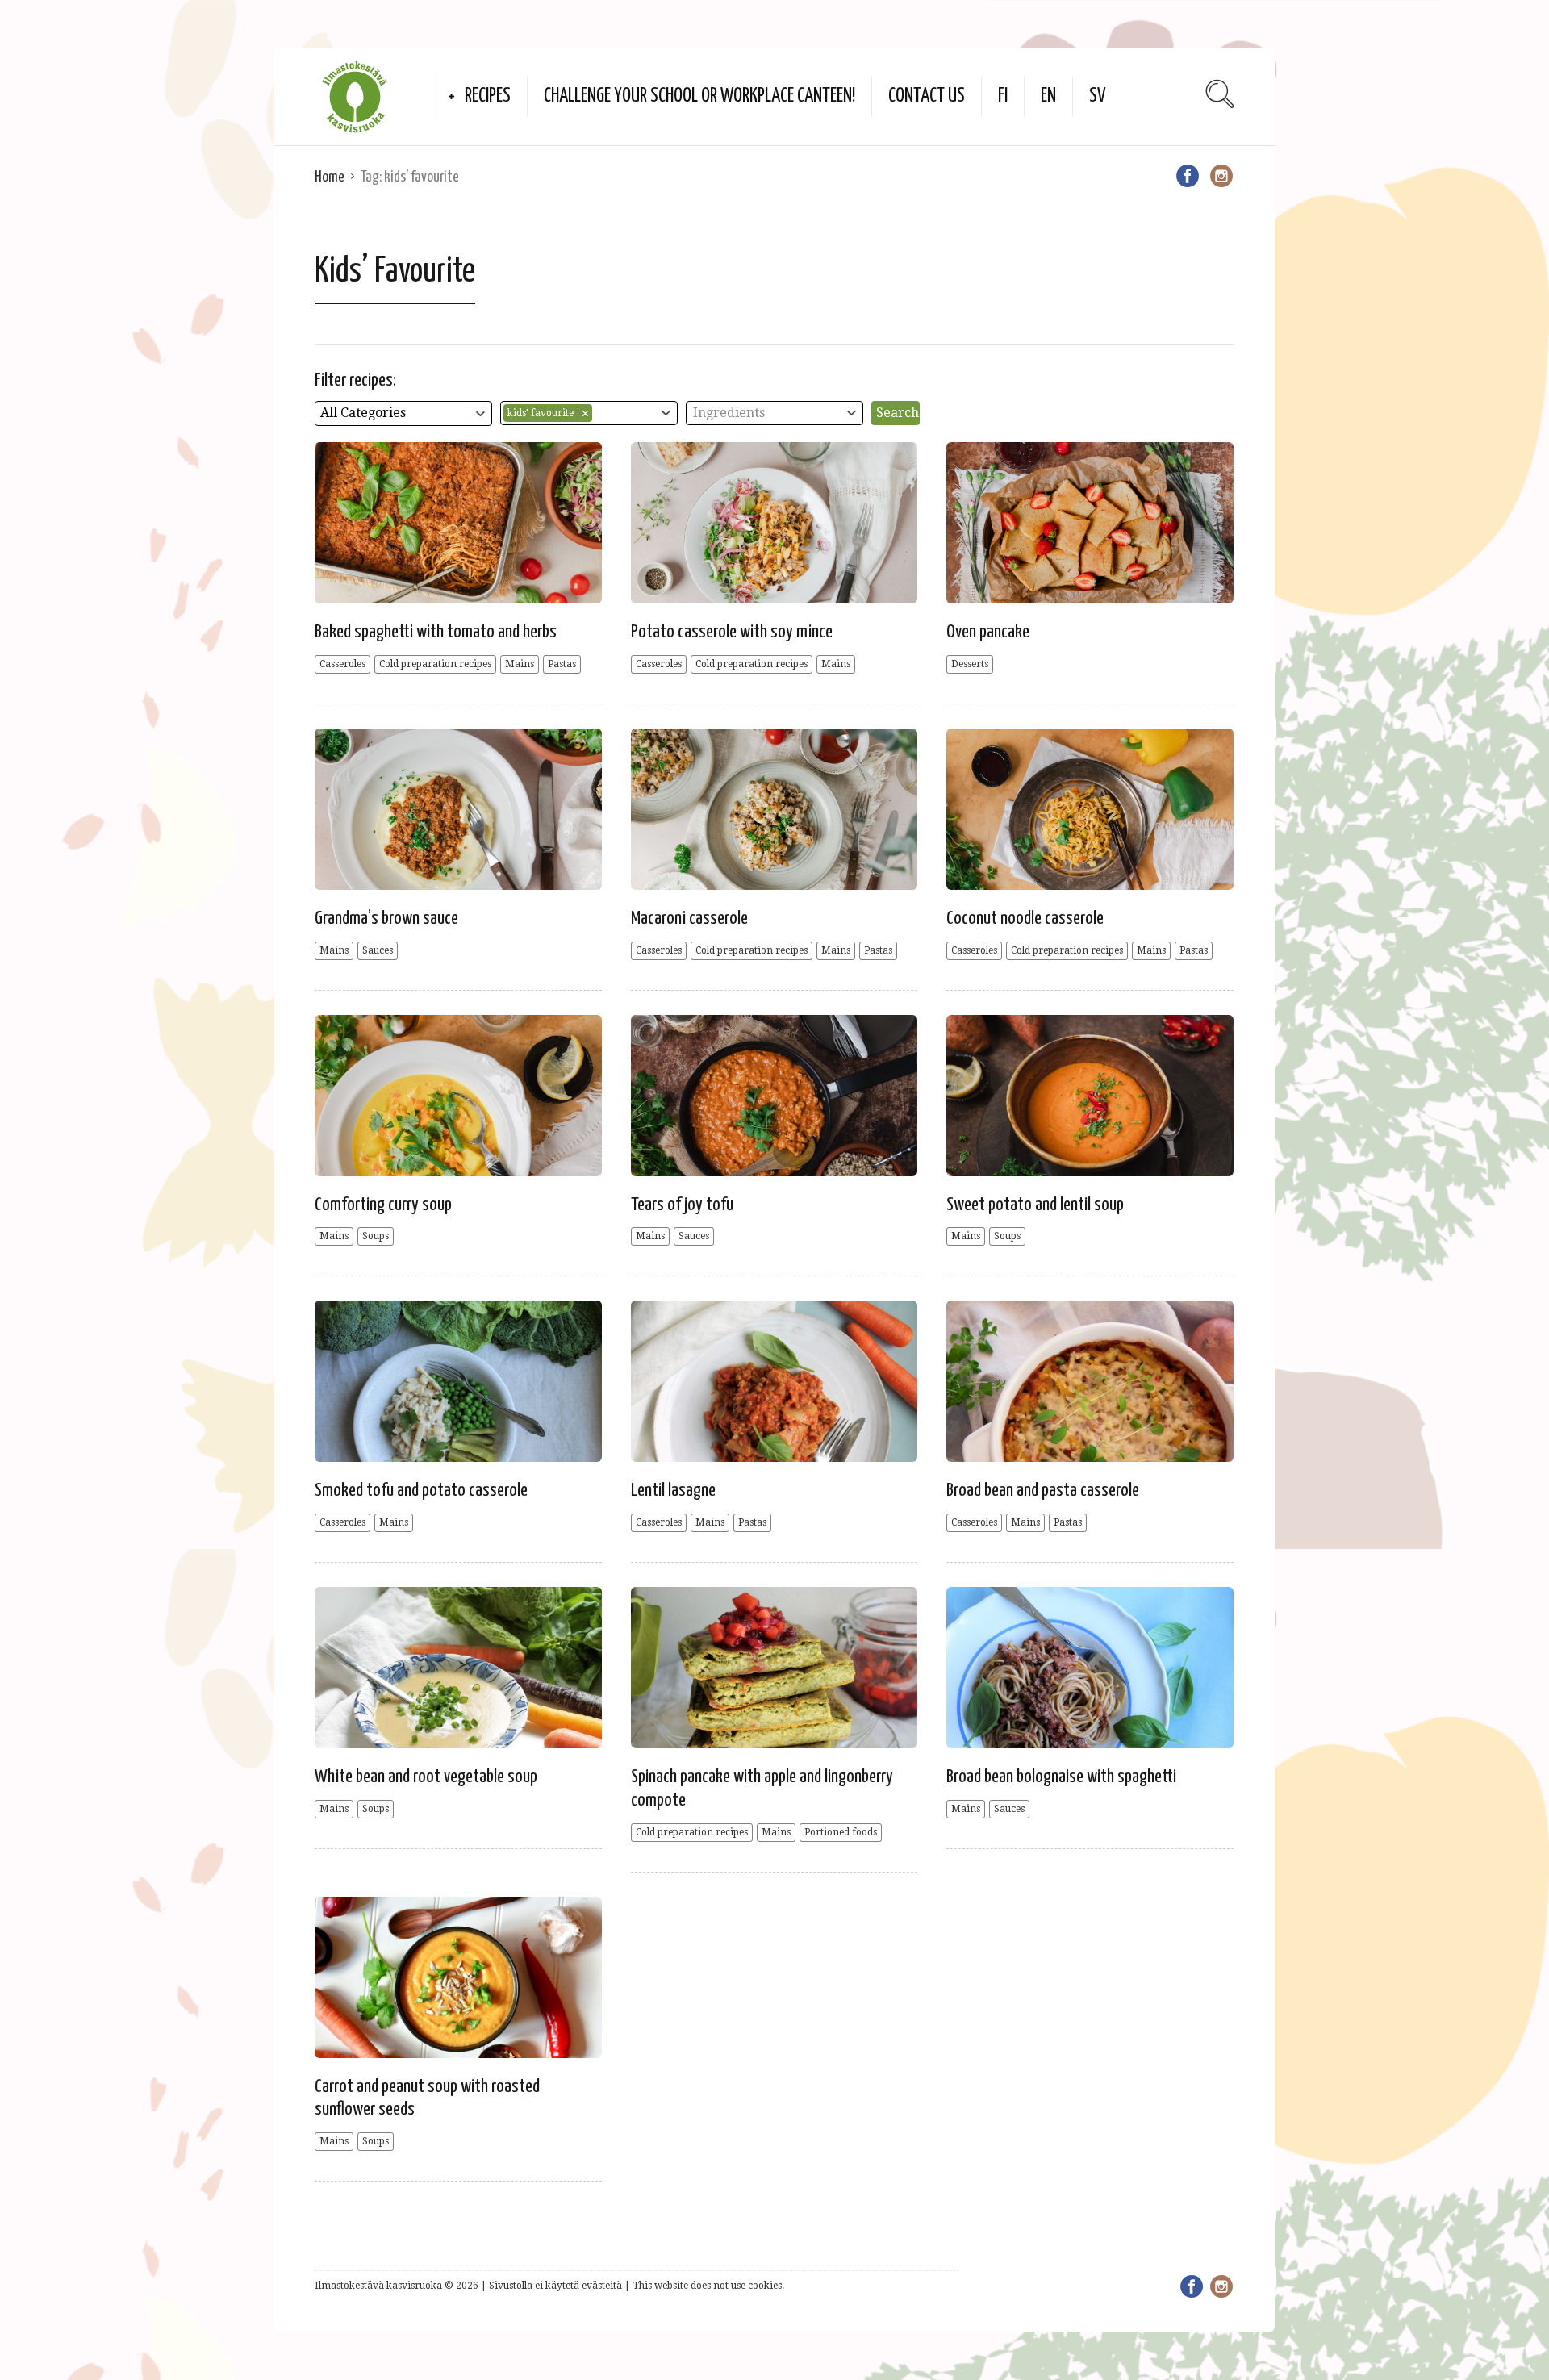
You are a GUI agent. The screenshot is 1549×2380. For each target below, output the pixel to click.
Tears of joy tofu (682, 1205)
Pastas (562, 664)
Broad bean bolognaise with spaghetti (1061, 1777)
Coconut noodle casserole (1025, 919)
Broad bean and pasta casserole (1043, 1491)
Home (330, 177)
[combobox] (403, 413)
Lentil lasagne (673, 1491)
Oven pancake (988, 632)
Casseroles (342, 664)
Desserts (970, 664)
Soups (376, 1236)
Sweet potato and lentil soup (1035, 1205)
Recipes (488, 96)
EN (1048, 96)
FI (1003, 96)
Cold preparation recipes (435, 664)
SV (1098, 96)
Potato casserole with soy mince (732, 632)
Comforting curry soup (383, 1205)
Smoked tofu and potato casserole (421, 1491)
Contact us (927, 96)
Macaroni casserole (689, 919)
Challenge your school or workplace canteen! (699, 96)
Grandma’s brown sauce (386, 919)
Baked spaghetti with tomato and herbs (436, 632)
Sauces (378, 950)
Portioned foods (841, 1832)
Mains (520, 664)
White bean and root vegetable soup (426, 1777)
